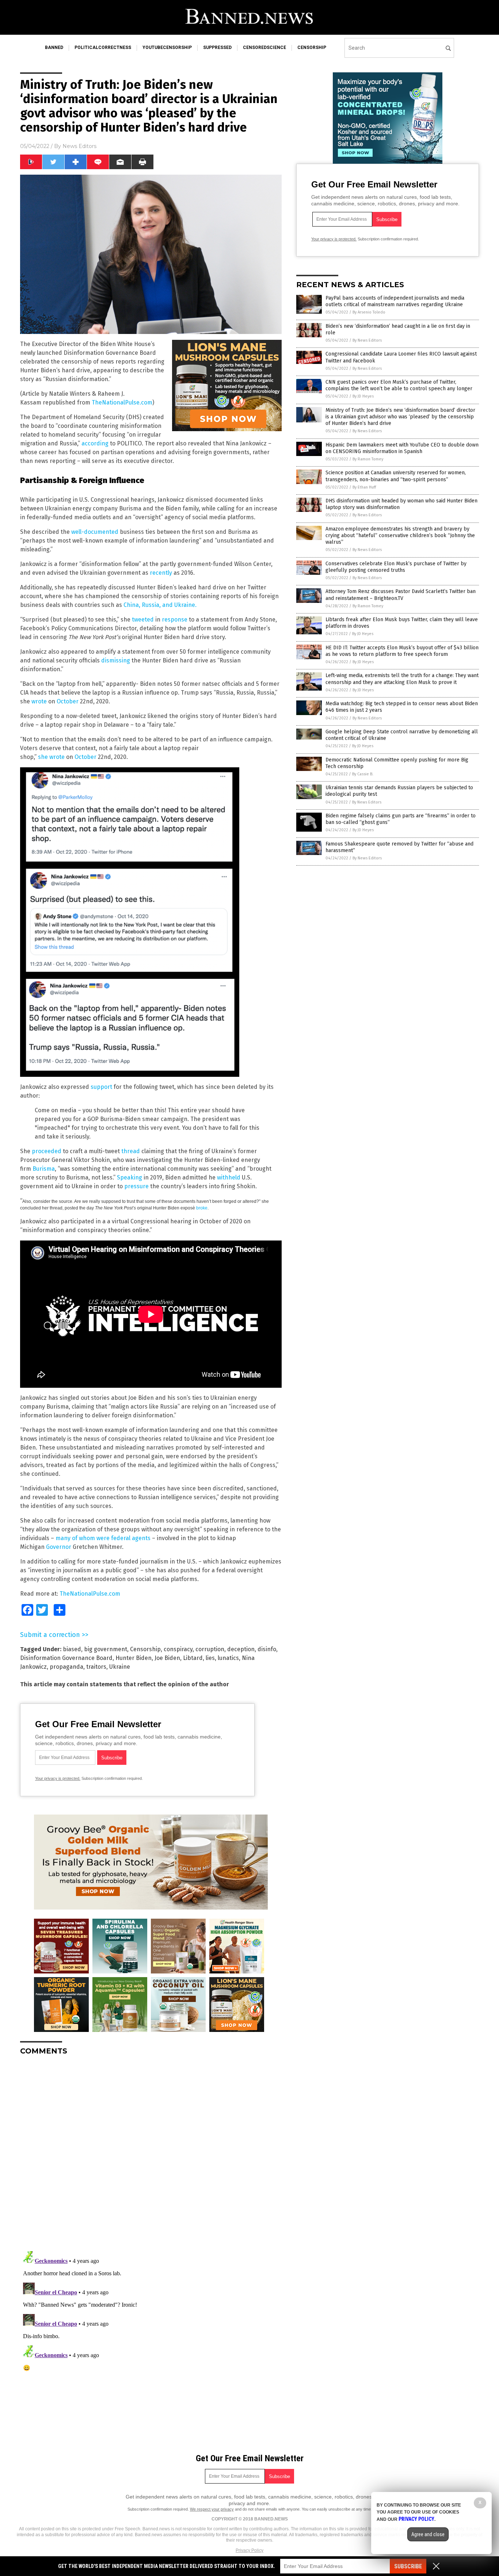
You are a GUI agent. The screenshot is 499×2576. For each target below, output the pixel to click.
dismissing (116, 660)
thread (131, 1151)
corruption (210, 1649)
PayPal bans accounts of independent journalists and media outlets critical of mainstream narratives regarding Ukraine (395, 301)
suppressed (217, 48)
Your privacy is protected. (58, 1778)
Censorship (145, 1649)
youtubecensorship (167, 48)
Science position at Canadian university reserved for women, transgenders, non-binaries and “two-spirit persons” (396, 476)
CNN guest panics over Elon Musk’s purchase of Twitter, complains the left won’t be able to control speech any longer (399, 385)
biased (72, 1649)
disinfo (267, 1649)
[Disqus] (151, 2153)
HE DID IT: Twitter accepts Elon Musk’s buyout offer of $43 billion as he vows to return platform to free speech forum (402, 651)
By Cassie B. (363, 774)
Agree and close (428, 2534)
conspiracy (178, 1649)
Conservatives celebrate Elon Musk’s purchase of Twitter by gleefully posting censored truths (396, 567)
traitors (96, 1667)
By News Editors (367, 340)
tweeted (143, 620)
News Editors (79, 146)
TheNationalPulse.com (122, 402)
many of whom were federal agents (103, 1538)
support (101, 1087)
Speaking (129, 1177)
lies (210, 1658)
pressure (136, 1186)
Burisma (44, 1169)
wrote (39, 701)
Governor (59, 1547)
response (175, 620)
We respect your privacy (212, 2509)
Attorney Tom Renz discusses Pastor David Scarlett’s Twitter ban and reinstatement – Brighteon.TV (401, 595)
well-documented (95, 532)
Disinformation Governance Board (66, 1658)
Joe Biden (167, 1658)
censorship (312, 48)
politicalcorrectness (103, 48)
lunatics (228, 1658)
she (43, 757)
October (68, 701)
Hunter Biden (134, 1658)
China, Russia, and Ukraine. (160, 605)
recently (161, 573)
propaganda (66, 1667)
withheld (229, 1177)
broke (202, 1208)
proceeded (47, 1151)
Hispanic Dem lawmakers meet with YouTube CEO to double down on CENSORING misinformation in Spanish (402, 448)
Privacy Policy (249, 2550)
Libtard (193, 1658)
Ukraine (120, 1667)
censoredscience (264, 48)
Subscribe (408, 2566)
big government (106, 1649)
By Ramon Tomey (368, 459)
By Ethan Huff (364, 487)
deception (241, 1649)
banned (54, 48)
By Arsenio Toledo (369, 312)
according (95, 443)
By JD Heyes (363, 396)
